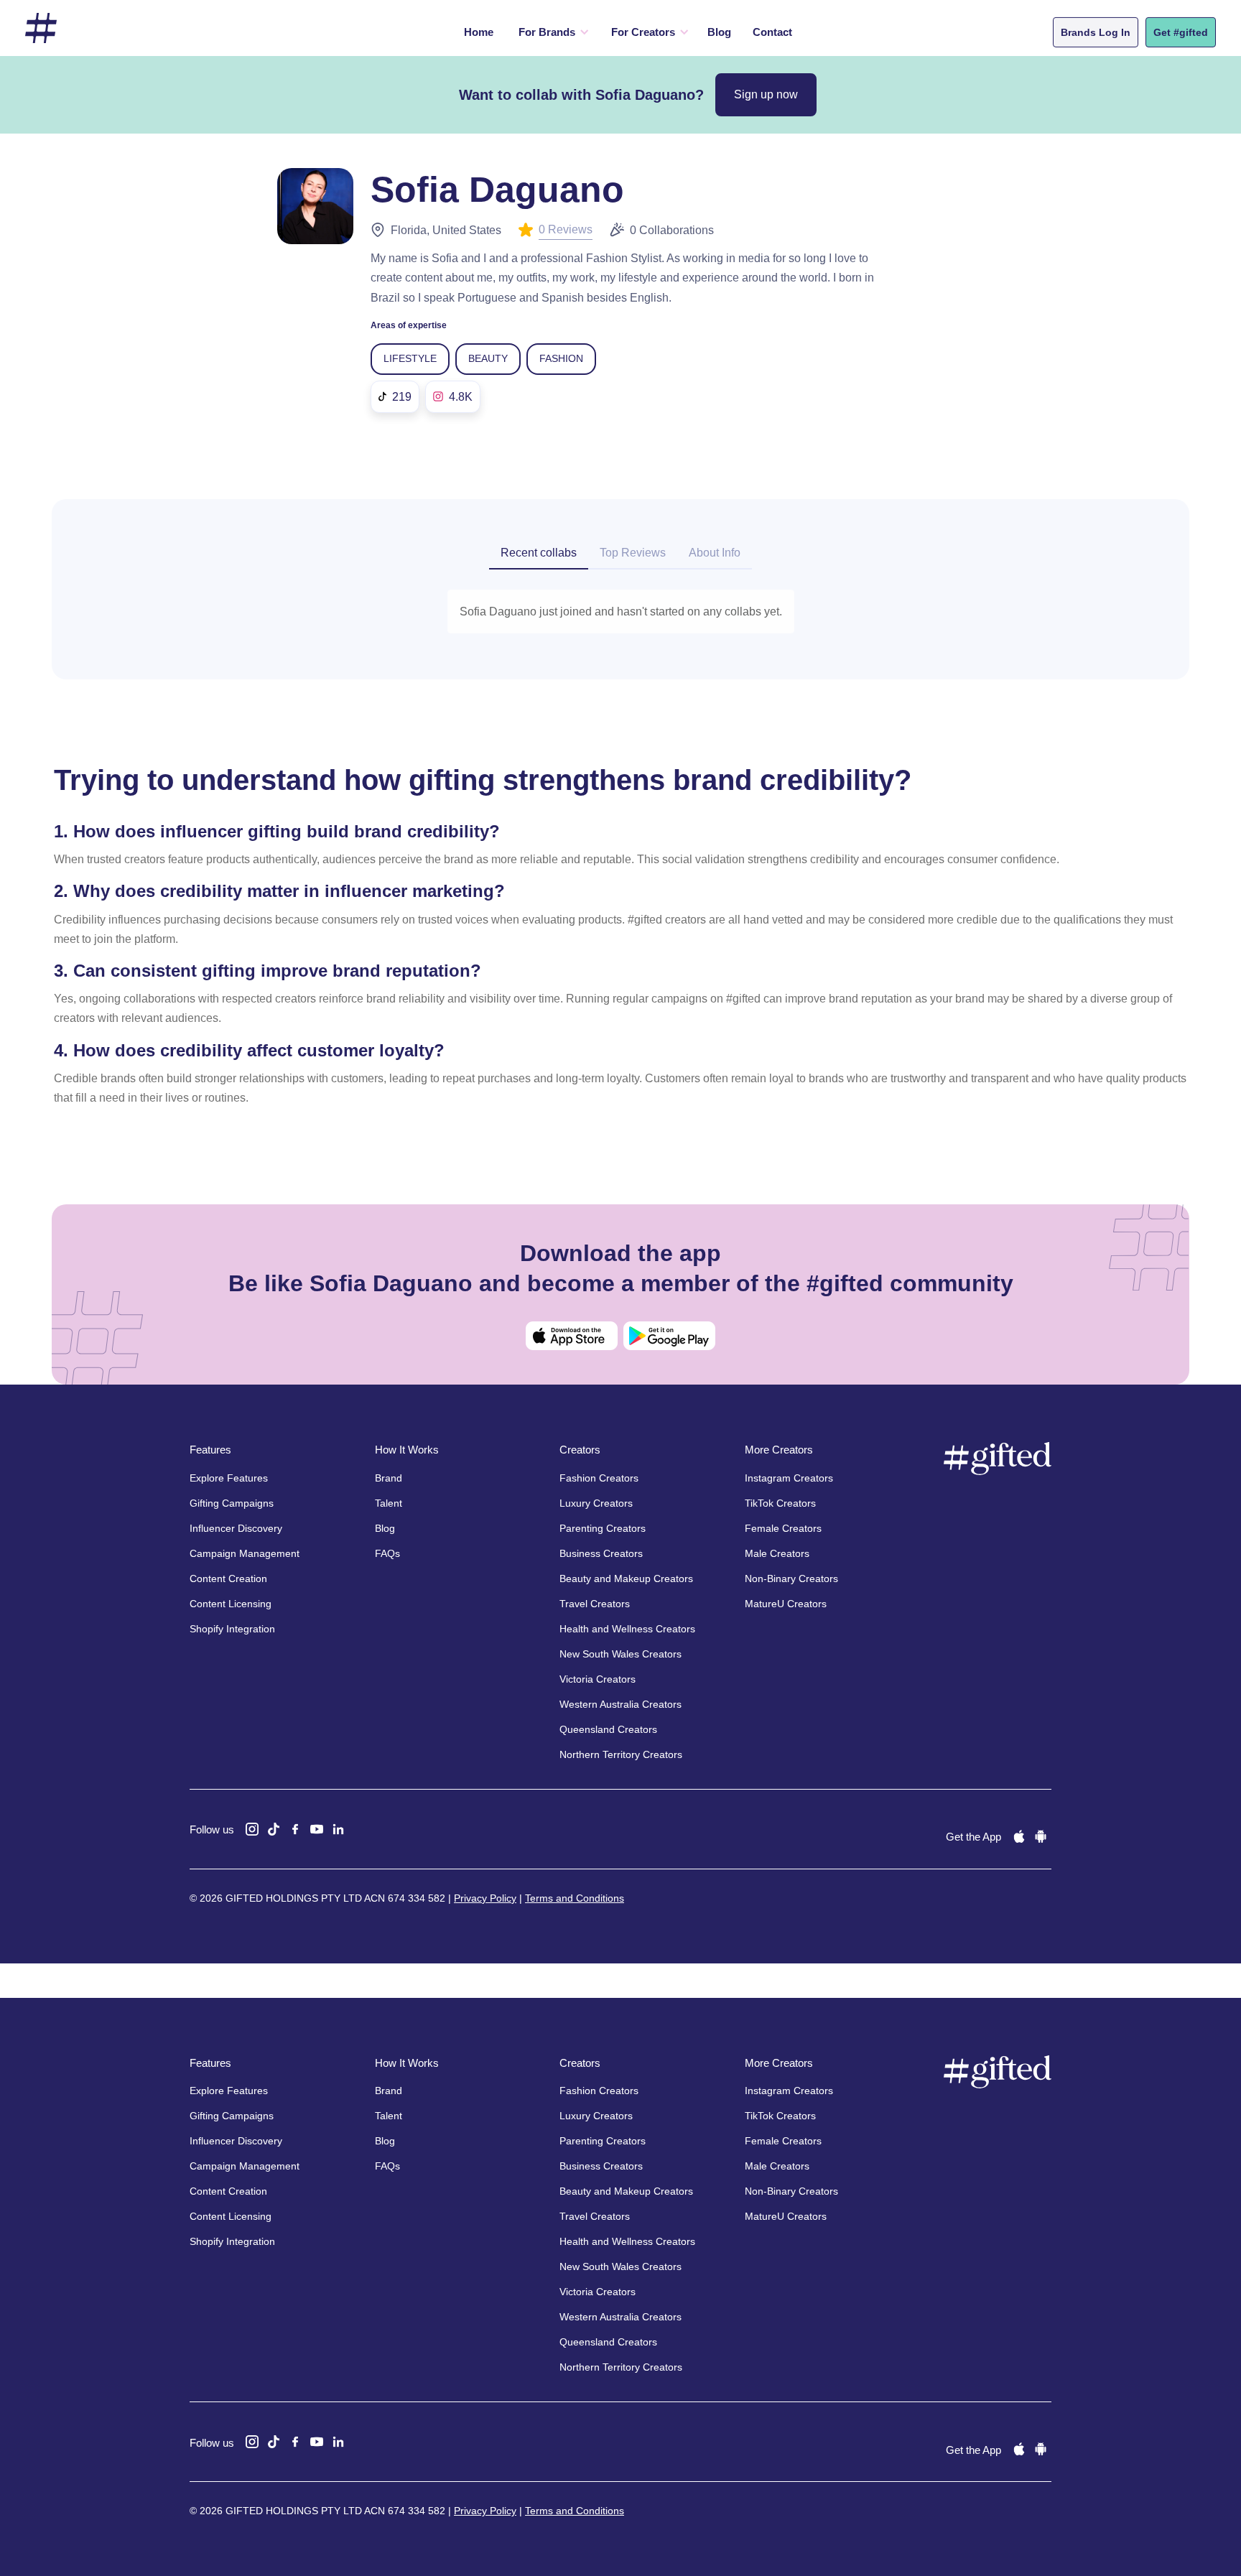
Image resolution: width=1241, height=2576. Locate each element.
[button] (550, 32)
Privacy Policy (485, 1898)
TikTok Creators (780, 1503)
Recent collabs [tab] (539, 553)
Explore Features (229, 1478)
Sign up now (766, 94)
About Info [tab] (715, 553)
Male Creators (777, 1553)
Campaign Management (245, 1553)
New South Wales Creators (620, 1654)
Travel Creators (595, 1604)
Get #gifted (1181, 32)
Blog (719, 32)
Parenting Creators (603, 1528)
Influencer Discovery (236, 1528)
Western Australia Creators (620, 1704)
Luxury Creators (596, 1503)
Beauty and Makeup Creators (626, 1578)
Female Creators (783, 1528)
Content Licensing (231, 1604)
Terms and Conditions (575, 1898)
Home (479, 32)
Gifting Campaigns (232, 1503)
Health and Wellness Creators (627, 1629)
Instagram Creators (789, 1478)
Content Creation (228, 1578)
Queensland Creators (608, 1729)
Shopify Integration (232, 1629)
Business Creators (601, 1553)
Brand (389, 1478)
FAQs (387, 1553)
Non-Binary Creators (791, 1578)
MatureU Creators (786, 1604)
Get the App (973, 1837)
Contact (772, 32)
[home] (41, 28)
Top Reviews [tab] (633, 553)
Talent (389, 1503)
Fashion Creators (599, 1478)
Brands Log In (1096, 32)
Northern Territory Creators (621, 1754)
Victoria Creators (598, 1679)
